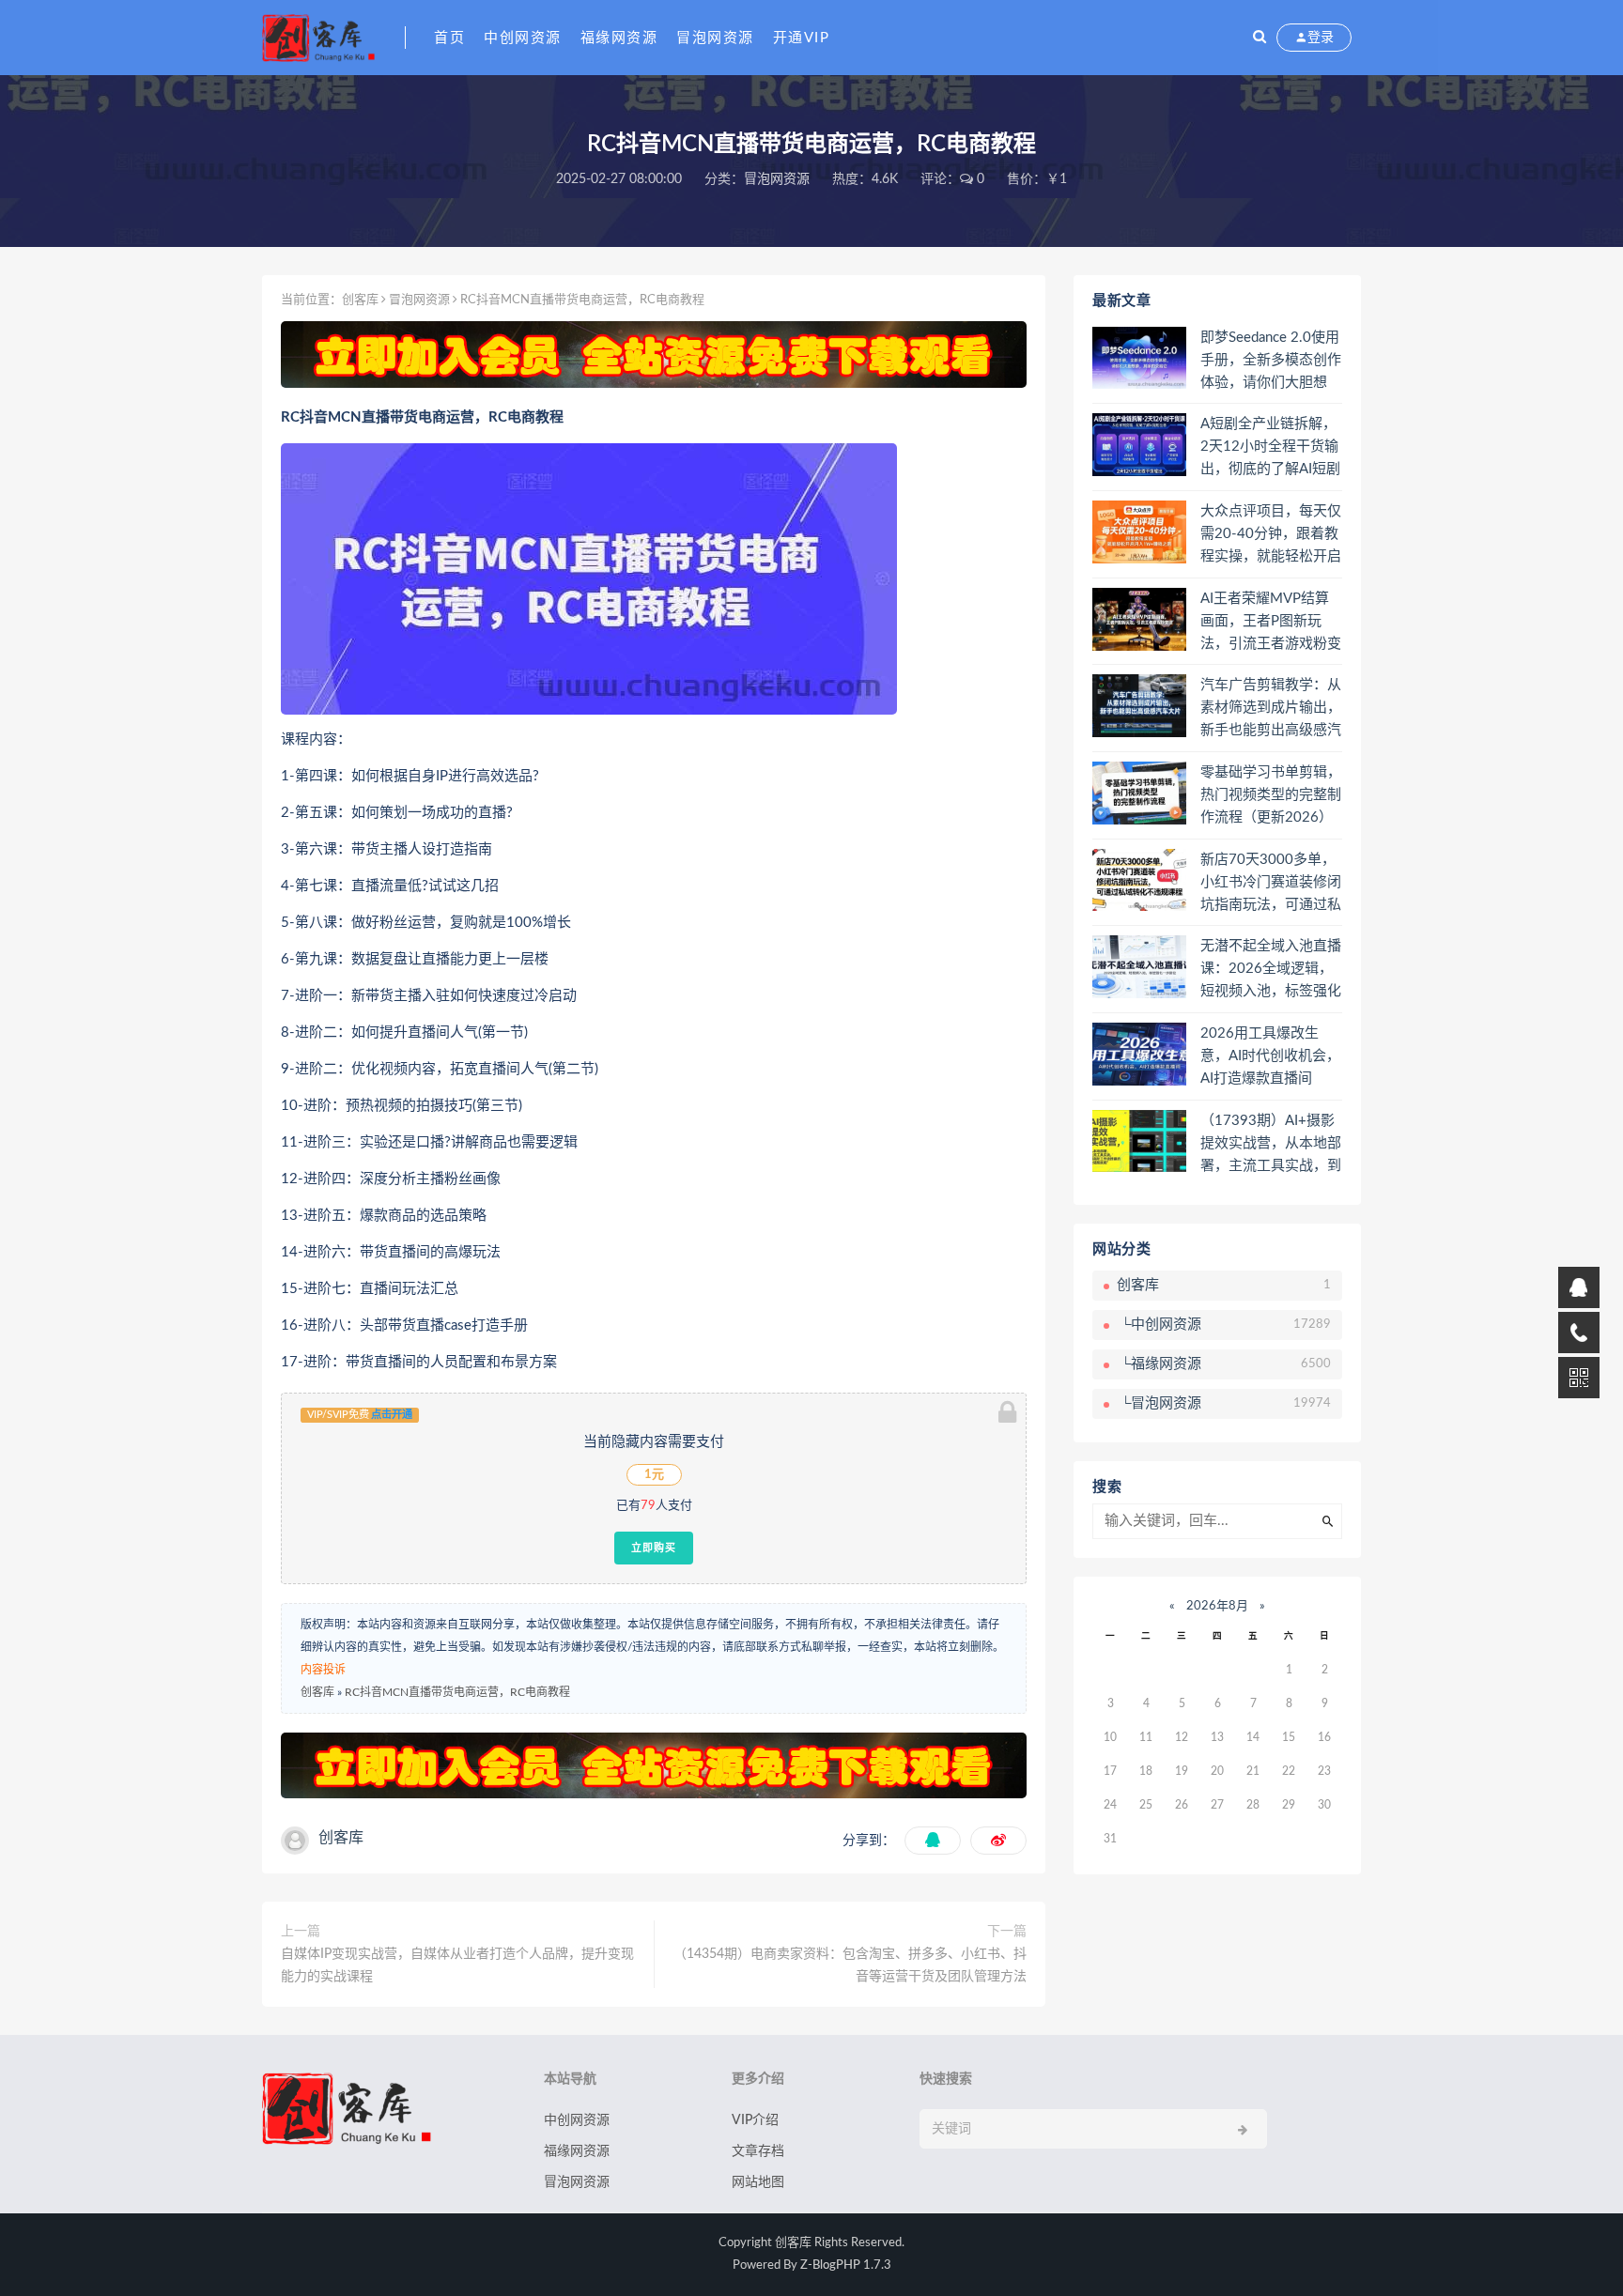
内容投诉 (323, 1670)
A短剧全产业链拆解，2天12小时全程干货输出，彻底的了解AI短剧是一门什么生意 (1270, 448)
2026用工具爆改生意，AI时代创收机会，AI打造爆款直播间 (1270, 1056)
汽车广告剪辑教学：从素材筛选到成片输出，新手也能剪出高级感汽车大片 (1271, 709)
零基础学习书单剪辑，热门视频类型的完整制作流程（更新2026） (1271, 795)
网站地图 (758, 2182)
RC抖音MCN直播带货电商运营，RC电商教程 (457, 1692)
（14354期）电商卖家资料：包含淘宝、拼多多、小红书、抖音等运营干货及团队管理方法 (850, 1965)
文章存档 (758, 2151)
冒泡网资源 (715, 38)
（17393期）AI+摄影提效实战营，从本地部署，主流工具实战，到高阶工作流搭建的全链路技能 (1271, 1145)
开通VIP (802, 38)
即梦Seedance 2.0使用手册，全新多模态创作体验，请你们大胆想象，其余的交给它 (1271, 362)
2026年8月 (1217, 1606)
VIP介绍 (755, 2120)
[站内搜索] (1260, 38)
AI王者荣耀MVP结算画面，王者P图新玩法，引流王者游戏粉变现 (1271, 623)
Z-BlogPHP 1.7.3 (846, 2265)
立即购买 (654, 1548)
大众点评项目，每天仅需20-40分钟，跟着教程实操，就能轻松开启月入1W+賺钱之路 (1271, 535)
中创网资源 (523, 38)
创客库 (360, 300)
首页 (449, 38)
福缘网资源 (619, 38)
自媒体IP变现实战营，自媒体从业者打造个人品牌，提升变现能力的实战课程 (457, 1965)
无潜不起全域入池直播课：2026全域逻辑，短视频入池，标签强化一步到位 (1271, 970)
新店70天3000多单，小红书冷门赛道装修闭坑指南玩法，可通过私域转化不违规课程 (1271, 884)
